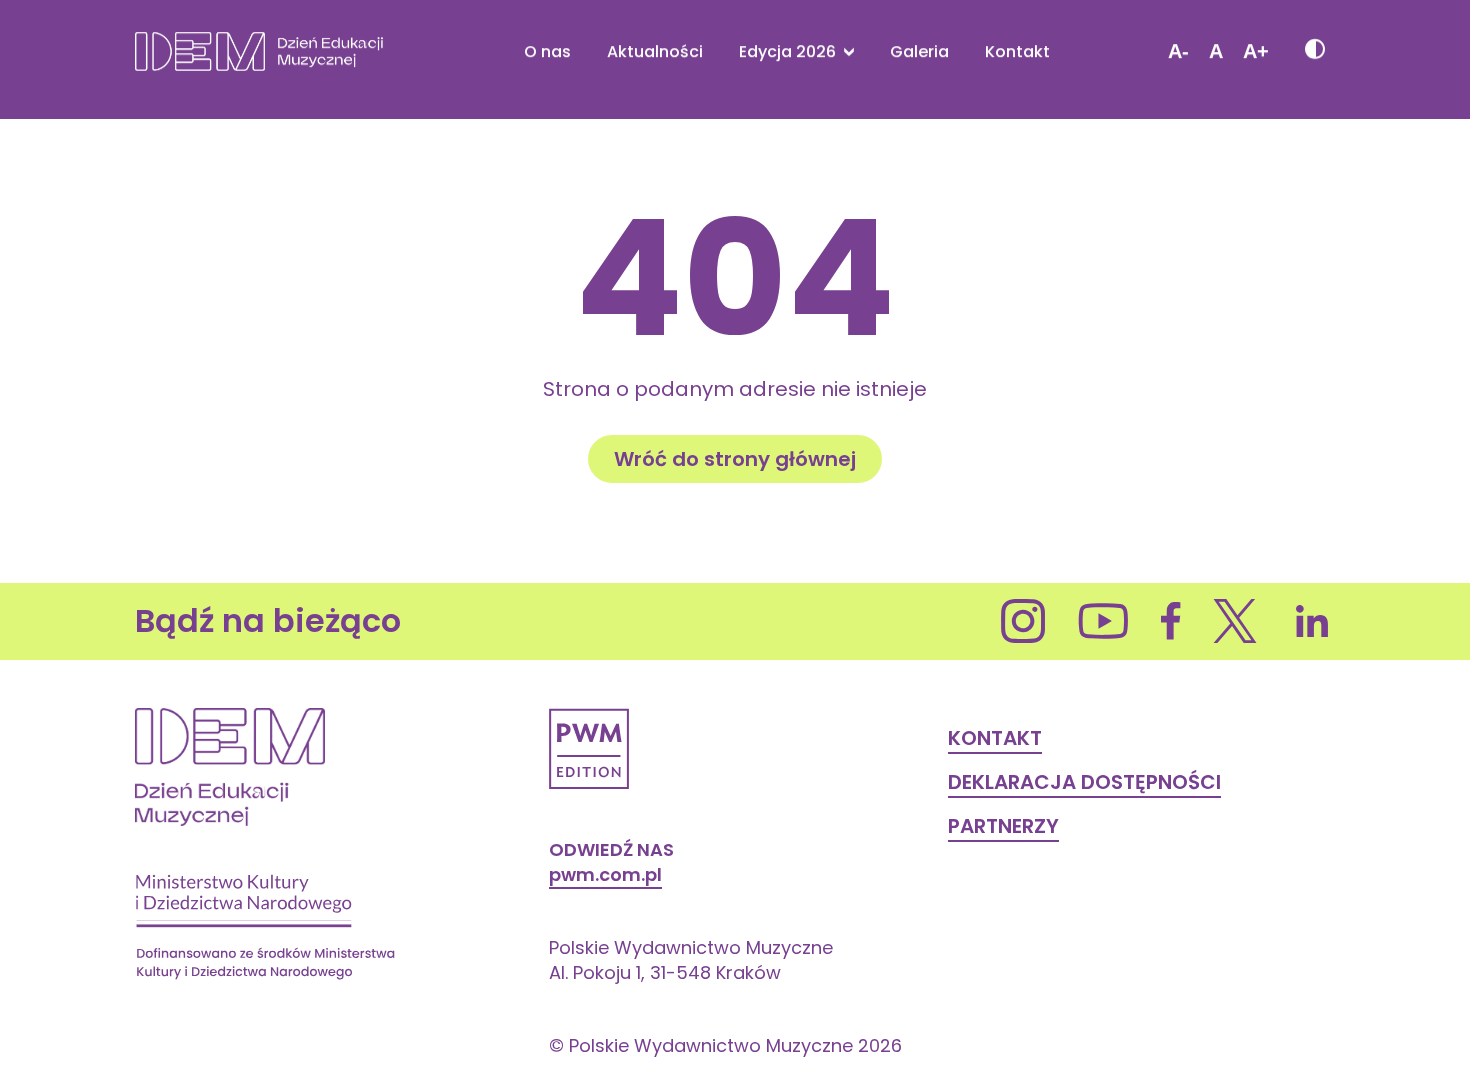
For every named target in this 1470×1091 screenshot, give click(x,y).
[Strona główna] (259, 51)
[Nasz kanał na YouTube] (1103, 621)
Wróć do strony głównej (735, 459)
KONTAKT (995, 738)
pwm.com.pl (605, 874)
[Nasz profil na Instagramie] (1023, 621)
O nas (547, 52)
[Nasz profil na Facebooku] (1171, 621)
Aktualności (655, 52)
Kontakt (1017, 52)
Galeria (919, 52)
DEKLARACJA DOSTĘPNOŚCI (1084, 782)
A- (1178, 51)
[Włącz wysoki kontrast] (1314, 51)
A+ (1256, 51)
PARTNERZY (1003, 826)
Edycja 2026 (787, 52)
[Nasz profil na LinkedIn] (1312, 621)
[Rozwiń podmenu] (845, 51)
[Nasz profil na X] (1235, 621)
